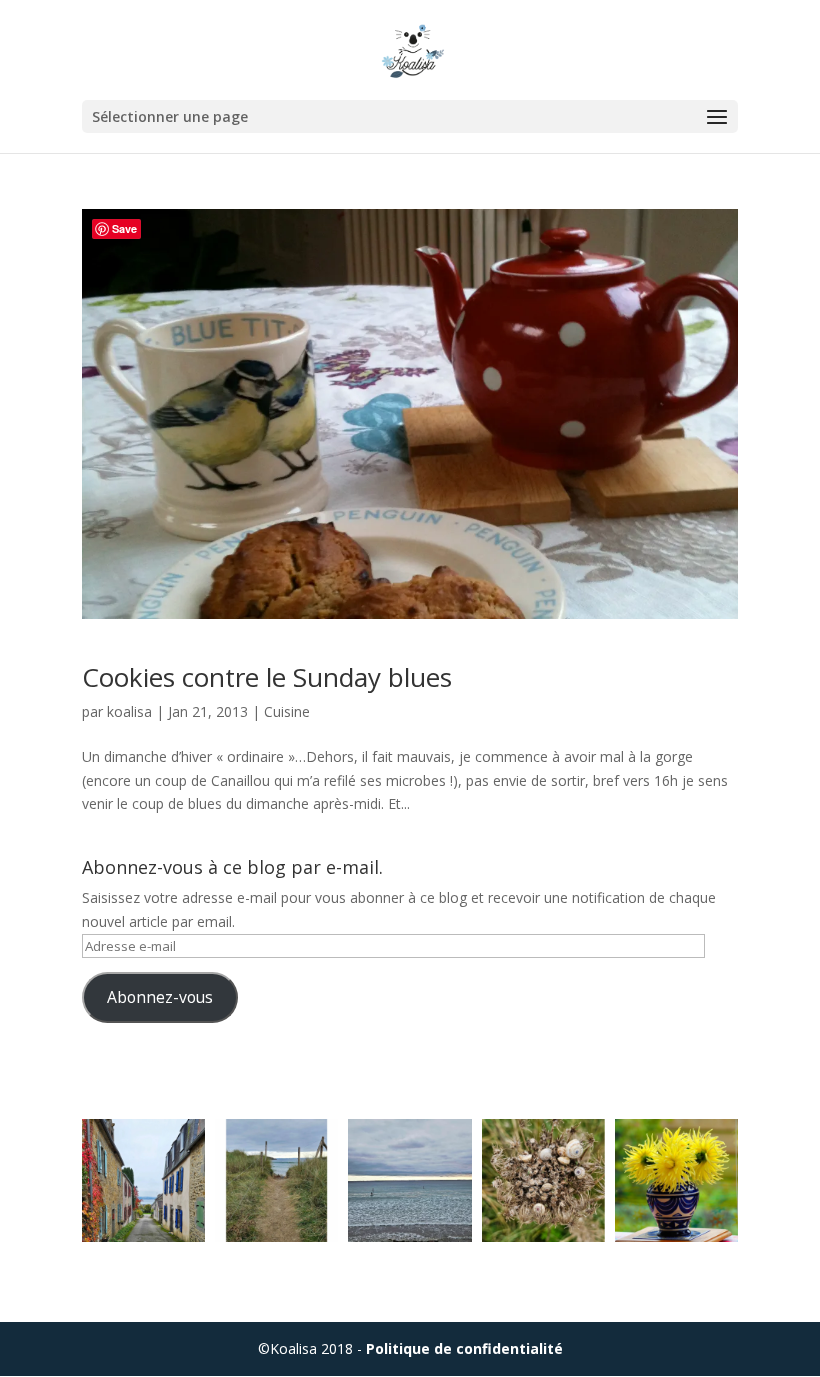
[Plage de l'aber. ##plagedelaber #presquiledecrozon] (276, 1180)
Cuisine (287, 711)
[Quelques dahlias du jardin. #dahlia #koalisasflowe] (676, 1180)
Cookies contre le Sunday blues (267, 677)
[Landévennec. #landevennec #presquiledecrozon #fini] (143, 1180)
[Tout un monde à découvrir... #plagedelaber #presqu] (543, 1180)
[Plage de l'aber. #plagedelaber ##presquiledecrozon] (409, 1180)
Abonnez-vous (160, 997)
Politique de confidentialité (464, 1348)
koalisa (129, 711)
